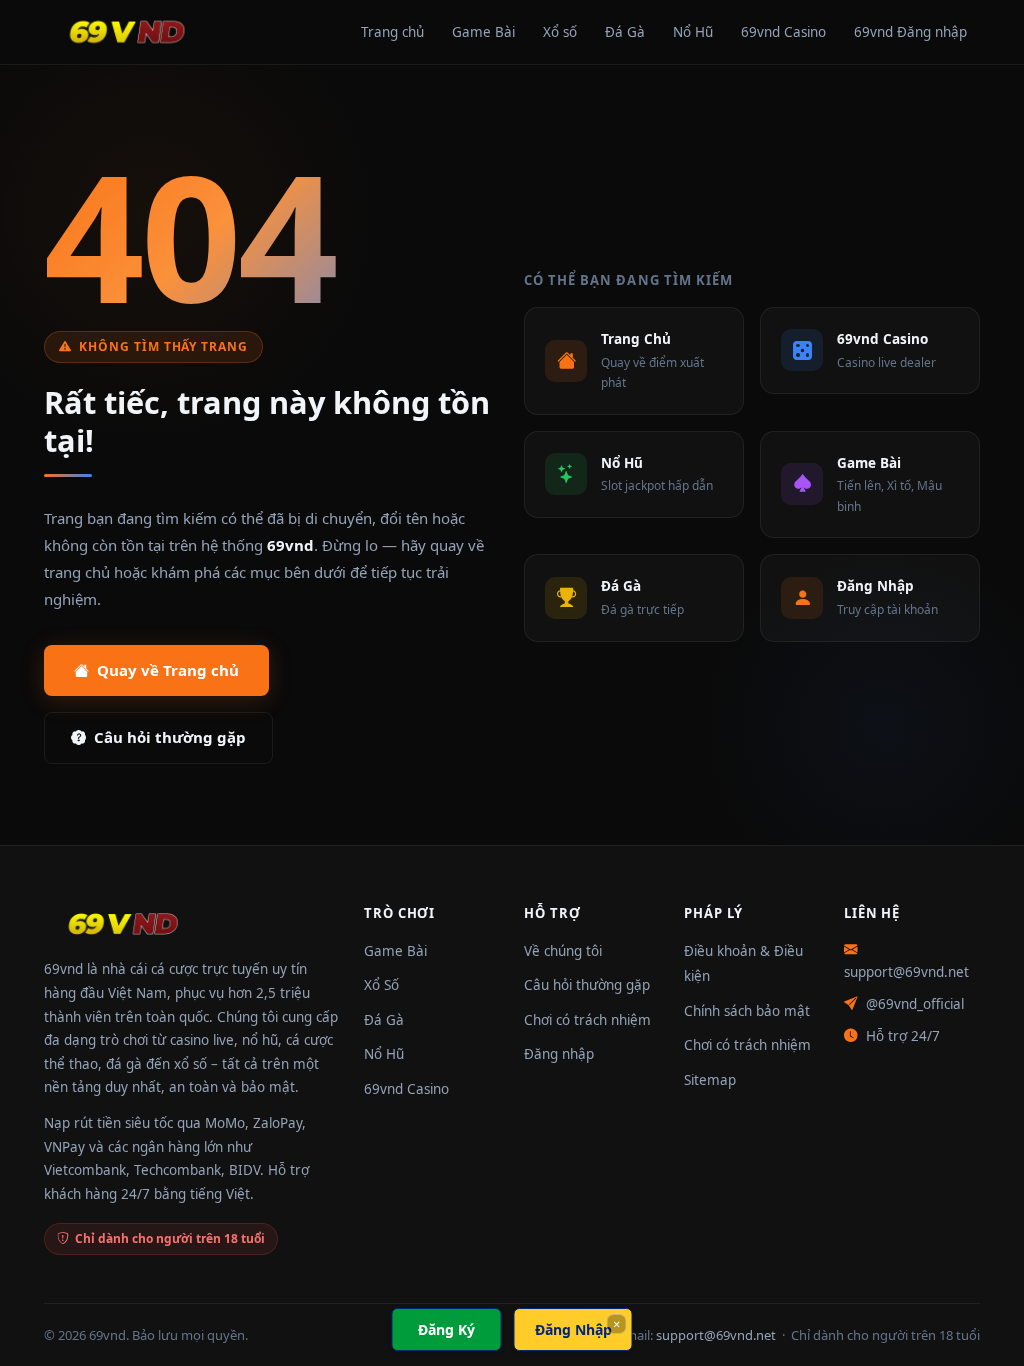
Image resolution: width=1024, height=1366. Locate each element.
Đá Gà (625, 32)
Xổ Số (381, 985)
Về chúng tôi (563, 951)
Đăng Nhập (573, 1329)
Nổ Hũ (693, 32)
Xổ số (560, 32)
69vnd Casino (783, 32)
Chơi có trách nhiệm (587, 1020)
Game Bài (483, 32)
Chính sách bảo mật (747, 1011)
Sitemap (710, 1080)
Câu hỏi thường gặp (170, 737)
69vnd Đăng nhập (910, 32)
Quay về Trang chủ (168, 670)
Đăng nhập (559, 1054)
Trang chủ (392, 32)
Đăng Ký (446, 1329)
